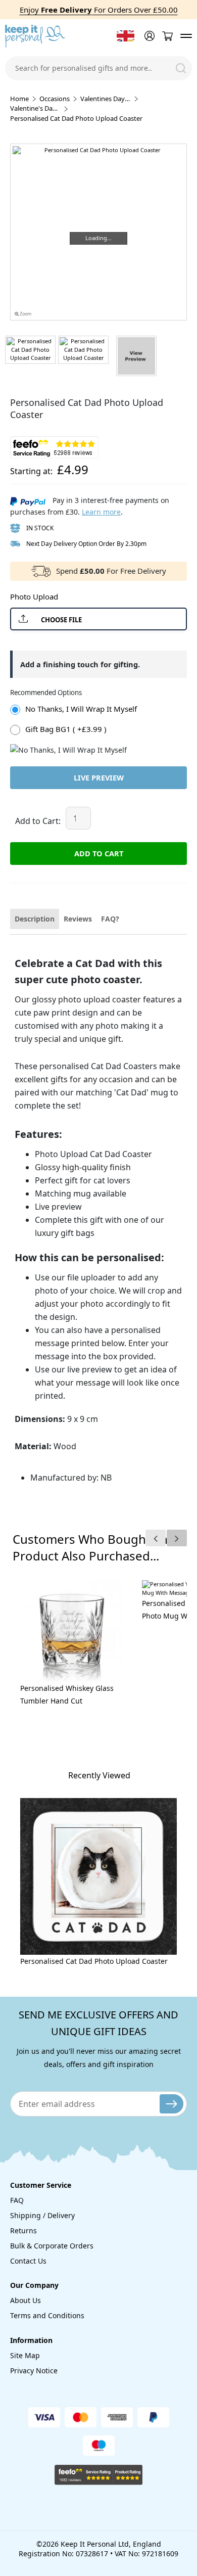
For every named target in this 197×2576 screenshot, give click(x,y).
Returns (23, 2230)
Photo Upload (34, 596)
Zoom (25, 314)
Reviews (78, 919)
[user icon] (149, 36)
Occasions (55, 99)
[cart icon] (167, 36)
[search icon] (181, 68)
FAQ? (110, 919)
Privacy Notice (34, 2371)
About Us (26, 2300)
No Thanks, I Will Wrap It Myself (81, 709)
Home (19, 99)
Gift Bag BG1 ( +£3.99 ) (66, 729)
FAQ (17, 2200)
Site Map (25, 2355)
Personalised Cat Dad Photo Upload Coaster (94, 1961)
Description (35, 919)
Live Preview (99, 777)
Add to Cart (99, 853)
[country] (126, 36)
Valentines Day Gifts (106, 99)
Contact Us (28, 2261)
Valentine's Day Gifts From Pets (35, 108)
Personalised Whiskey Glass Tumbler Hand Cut (67, 1694)
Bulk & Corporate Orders (52, 2246)
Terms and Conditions (47, 2315)
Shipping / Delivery (42, 2215)
